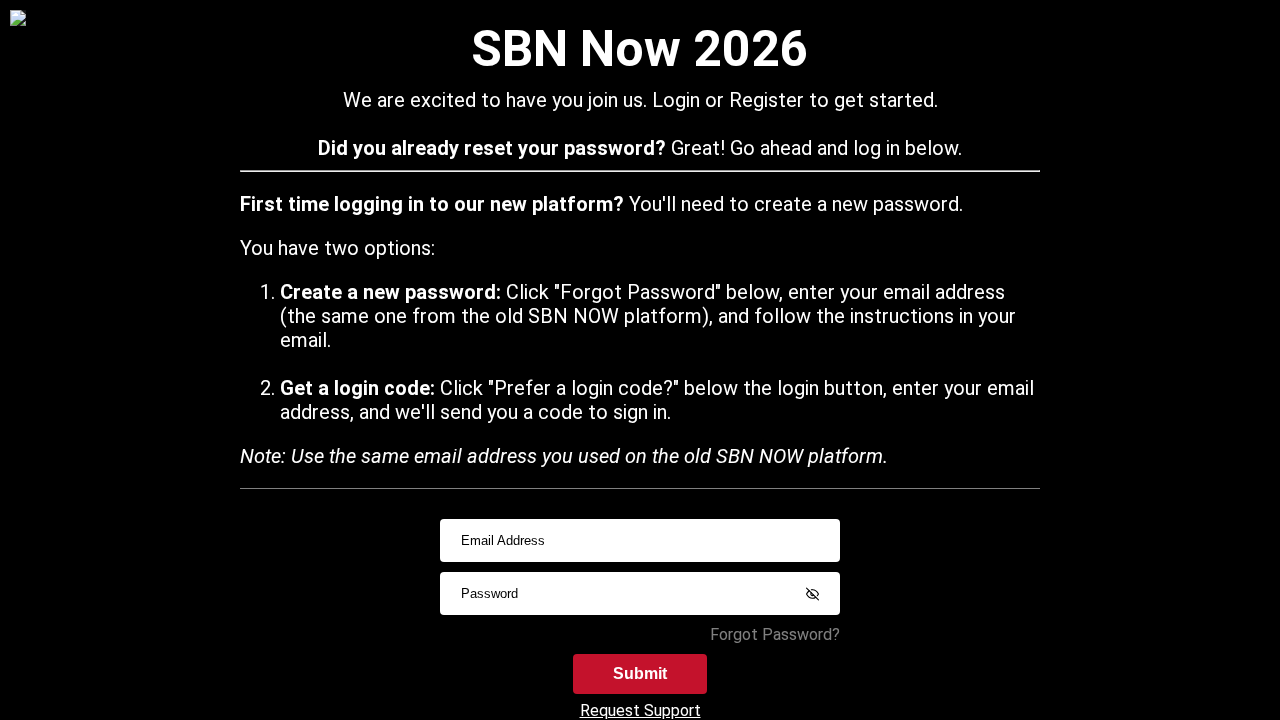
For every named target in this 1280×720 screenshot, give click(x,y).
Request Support (640, 710)
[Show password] (812, 594)
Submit (640, 673)
